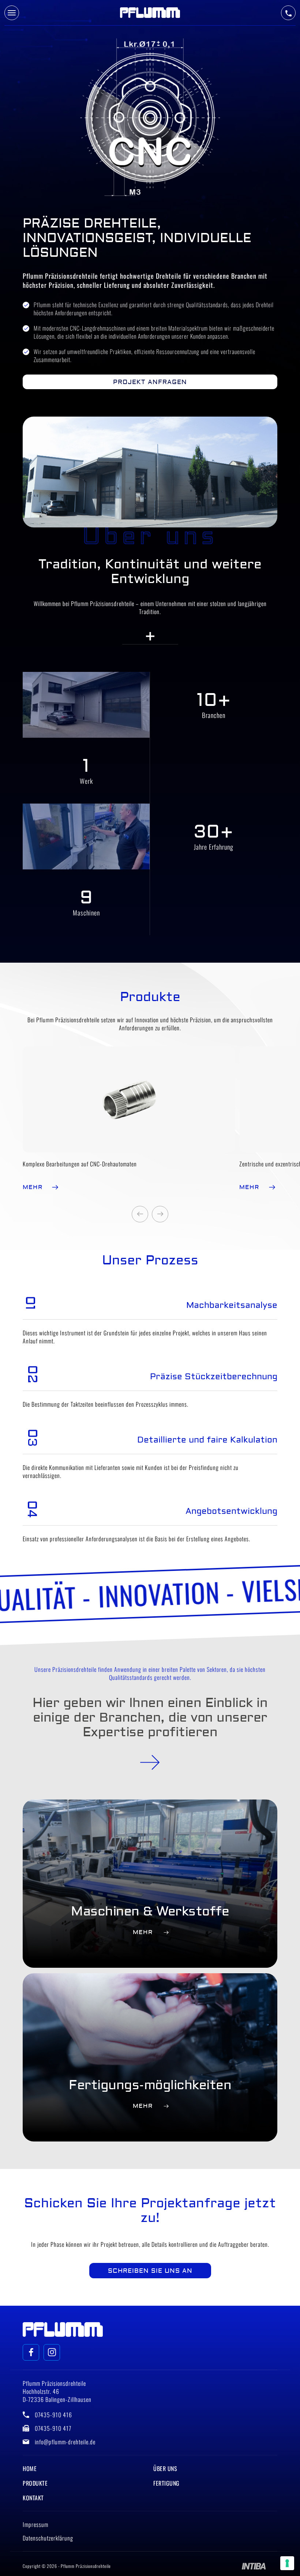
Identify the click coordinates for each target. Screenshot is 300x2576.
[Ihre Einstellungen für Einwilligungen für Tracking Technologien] (287, 2563)
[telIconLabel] (288, 13)
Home (30, 2468)
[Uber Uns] (150, 636)
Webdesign (254, 2566)
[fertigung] (150, 1762)
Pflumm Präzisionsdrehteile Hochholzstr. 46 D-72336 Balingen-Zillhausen (57, 2391)
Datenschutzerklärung (48, 2538)
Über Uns (165, 2468)
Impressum (35, 2524)
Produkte (35, 2483)
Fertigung (166, 2483)
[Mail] (31, 2352)
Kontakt (33, 2498)
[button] (140, 1214)
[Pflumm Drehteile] (150, 13)
